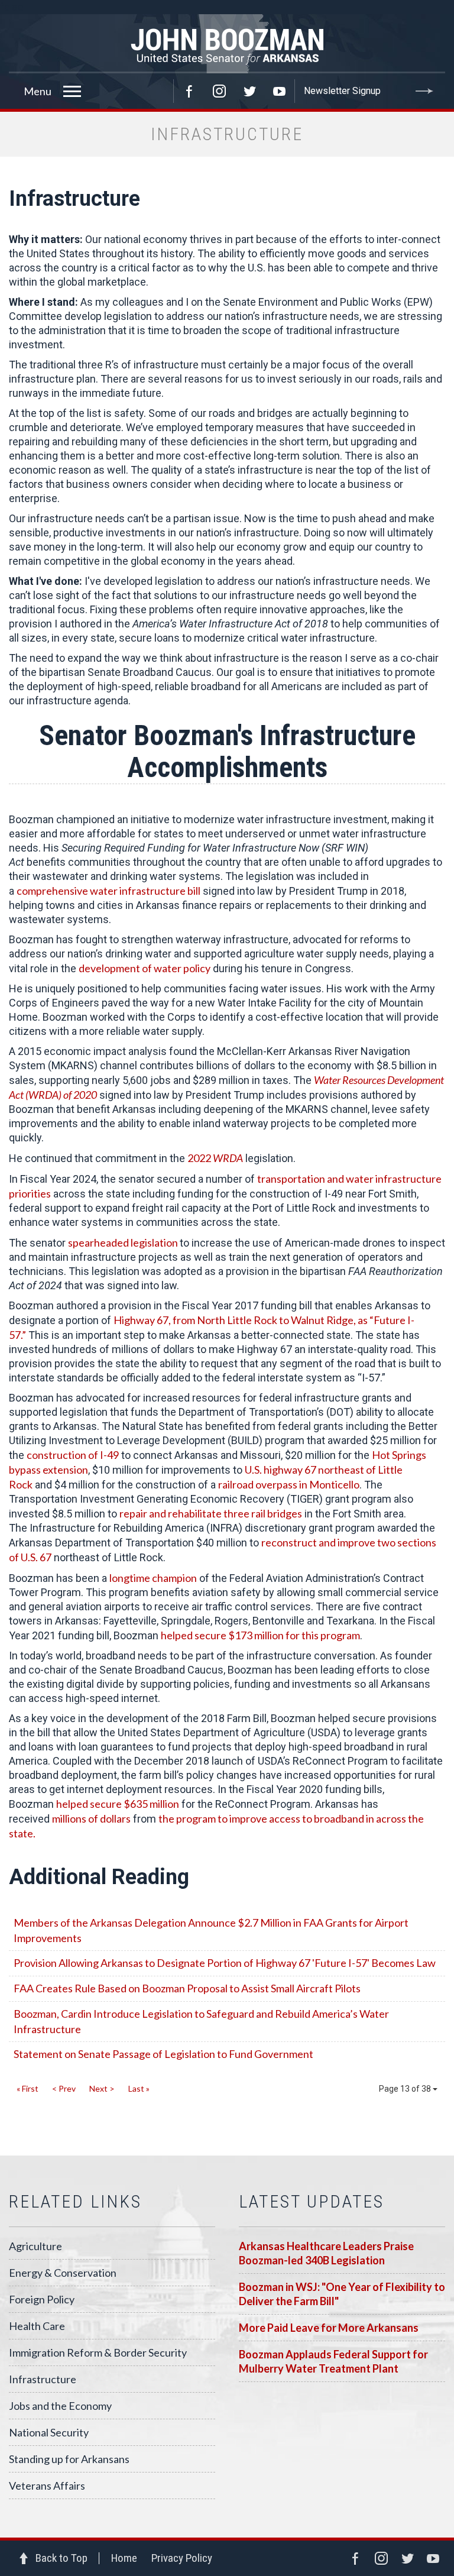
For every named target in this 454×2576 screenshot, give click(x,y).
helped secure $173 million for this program (260, 1635)
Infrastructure (43, 2379)
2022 (215, 1158)
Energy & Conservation (63, 2273)
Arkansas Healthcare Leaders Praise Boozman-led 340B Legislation (326, 2253)
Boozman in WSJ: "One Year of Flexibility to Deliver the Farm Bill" (342, 2294)
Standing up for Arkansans (69, 2459)
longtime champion (153, 1578)
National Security (49, 2432)
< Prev (64, 2088)
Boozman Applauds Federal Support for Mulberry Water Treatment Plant (333, 2361)
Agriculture (35, 2246)
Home (124, 2558)
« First (27, 2088)
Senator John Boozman (227, 44)
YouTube (280, 91)
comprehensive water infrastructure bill (108, 891)
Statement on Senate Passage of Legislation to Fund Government (163, 2054)
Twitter (249, 91)
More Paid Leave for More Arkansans (329, 2328)
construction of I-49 (73, 1455)
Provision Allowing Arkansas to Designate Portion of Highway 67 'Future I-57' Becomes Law (225, 1963)
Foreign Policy (42, 2299)
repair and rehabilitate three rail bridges (211, 1513)
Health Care (37, 2326)
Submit (424, 91)
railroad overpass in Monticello (289, 1484)
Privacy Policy (182, 2558)
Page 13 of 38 (406, 2089)
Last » (139, 2088)
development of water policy (145, 968)
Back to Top (61, 2558)
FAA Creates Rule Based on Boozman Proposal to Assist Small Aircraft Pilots (187, 1988)
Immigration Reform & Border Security (98, 2352)
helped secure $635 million (118, 1804)
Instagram (219, 91)
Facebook (189, 91)
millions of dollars (91, 1818)
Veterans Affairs (47, 2486)
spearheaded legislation (124, 1242)
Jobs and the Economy (60, 2406)
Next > (102, 2088)
